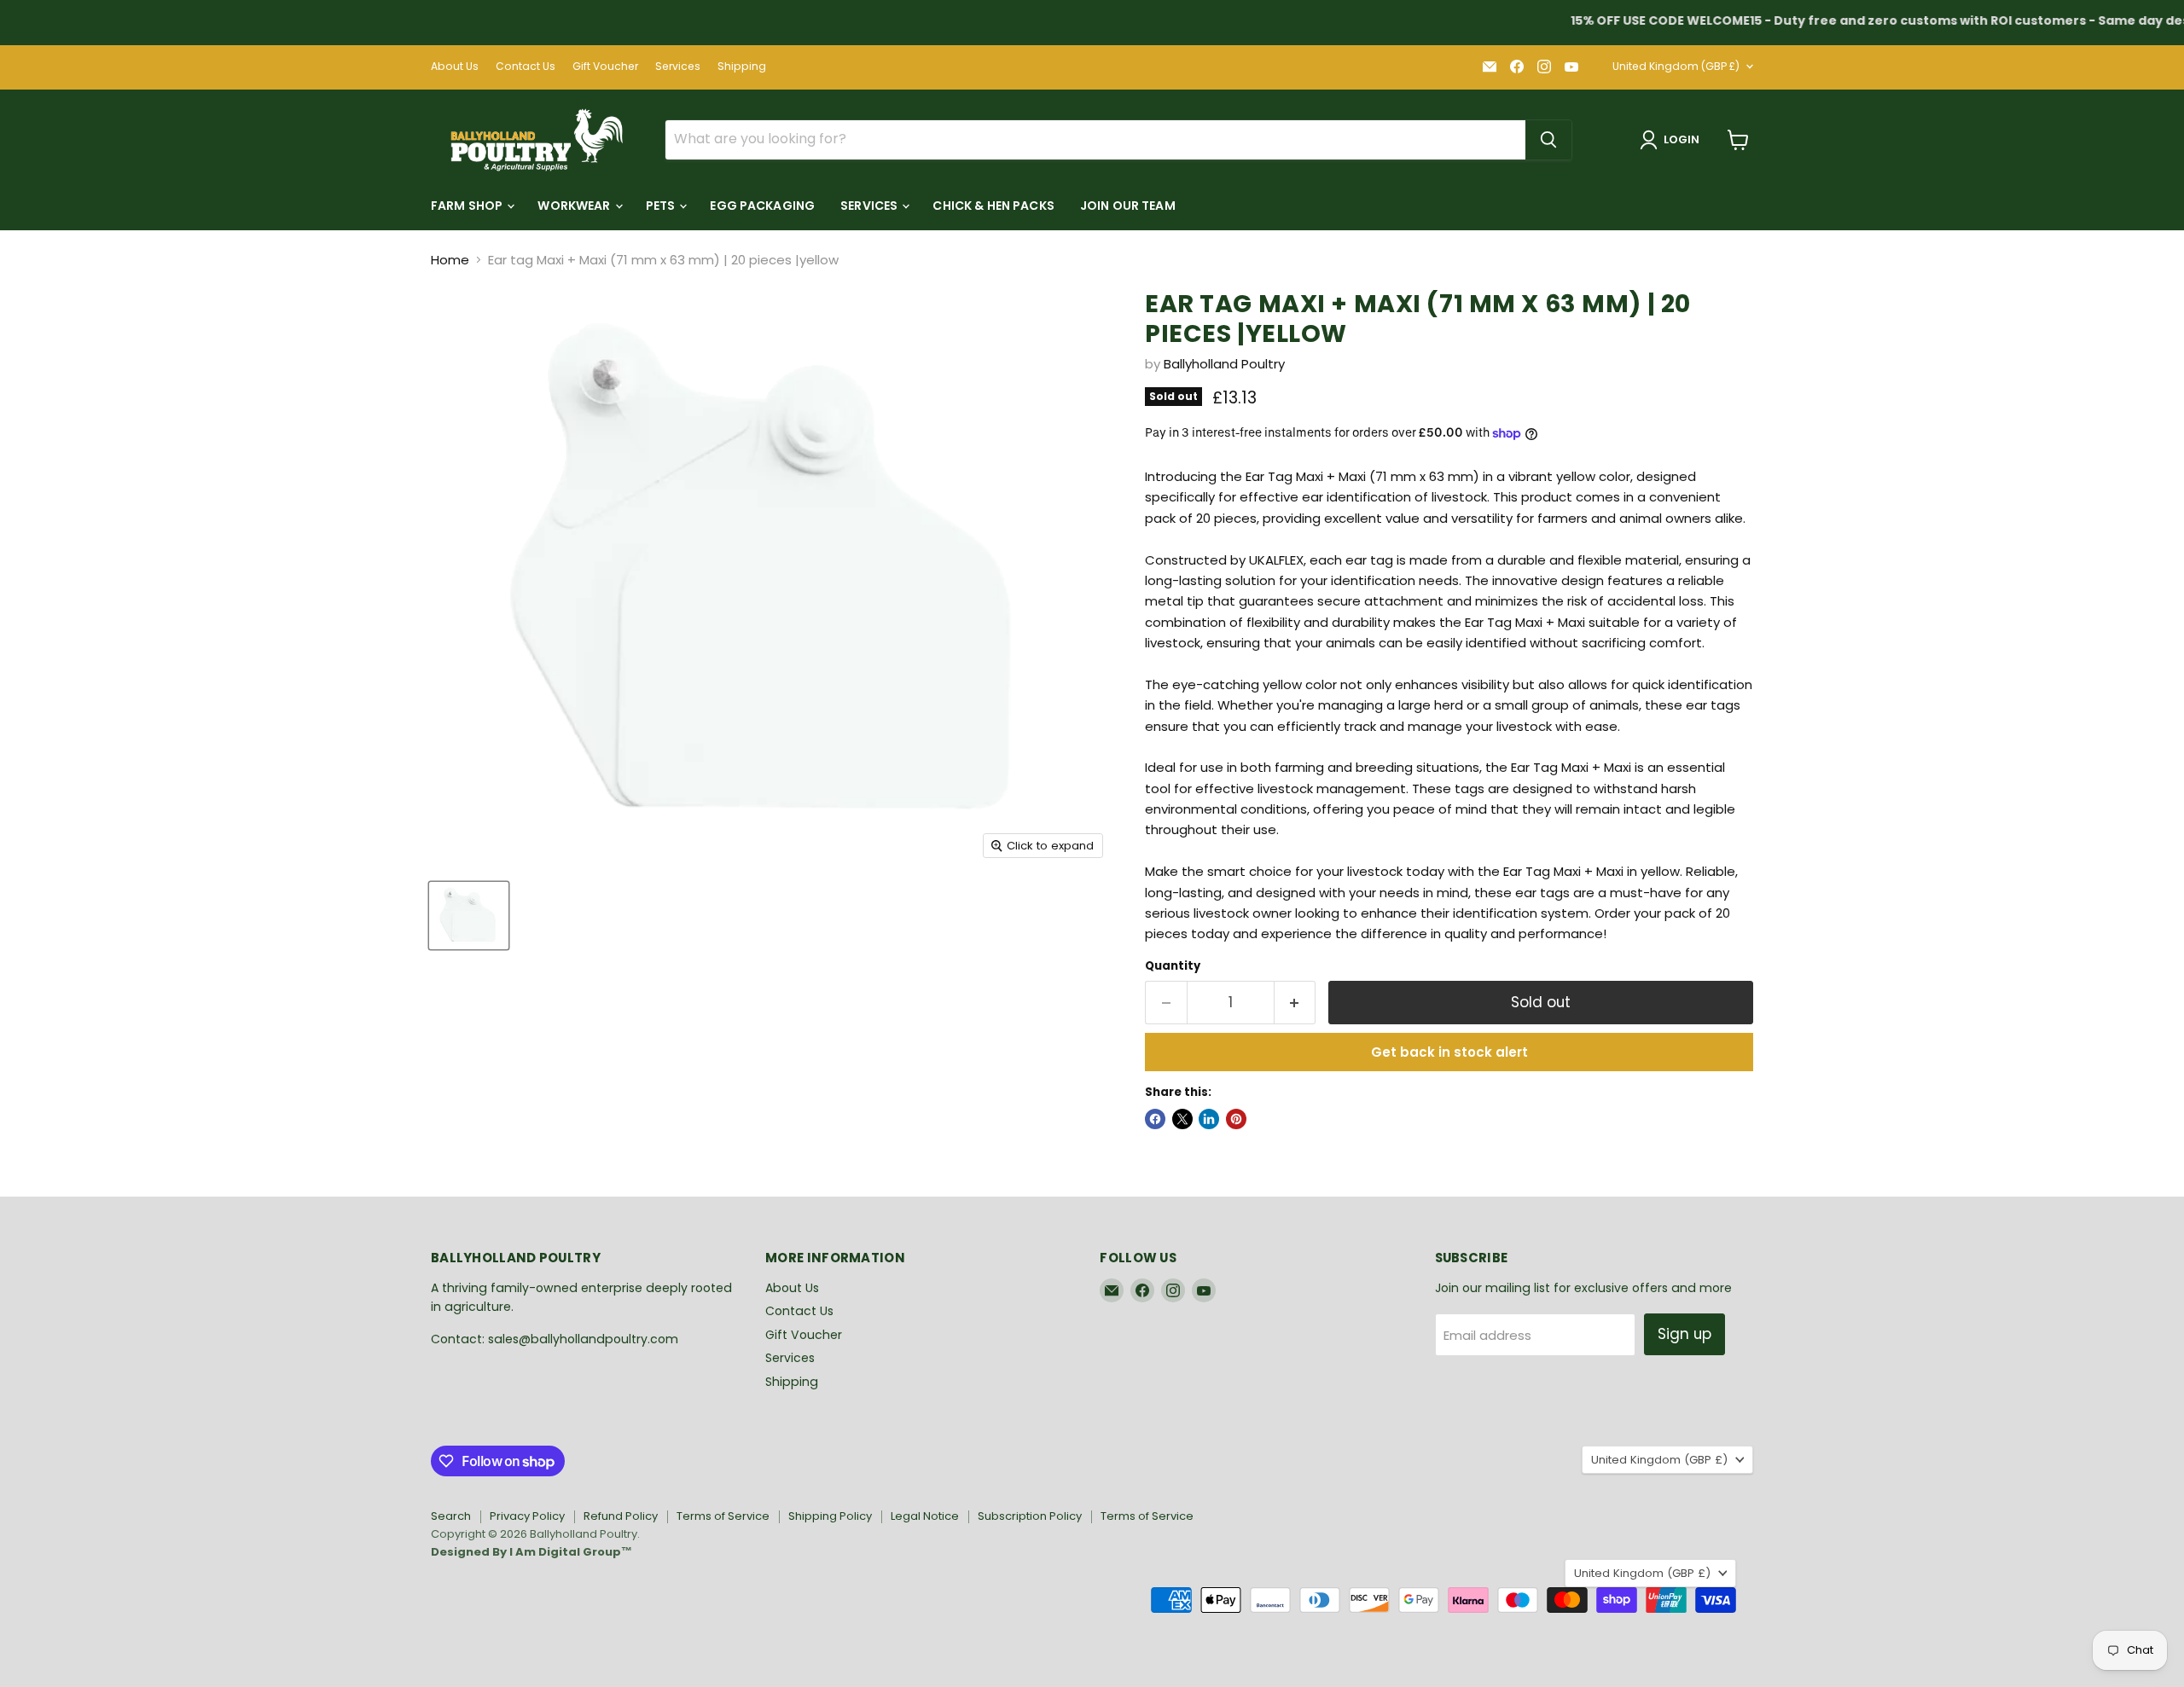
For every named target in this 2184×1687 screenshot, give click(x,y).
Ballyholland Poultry (1224, 364)
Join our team (1128, 206)
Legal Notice (925, 1516)
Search (451, 1516)
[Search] (1548, 140)
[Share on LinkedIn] (1209, 1119)
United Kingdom (1676, 66)
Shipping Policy (830, 1516)
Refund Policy (621, 1516)
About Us (455, 67)
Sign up (1684, 1334)
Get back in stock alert (1449, 1052)
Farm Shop (468, 206)
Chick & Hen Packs (993, 206)
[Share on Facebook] (1155, 1119)
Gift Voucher (605, 67)
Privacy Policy (527, 1516)
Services (678, 67)
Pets (662, 206)
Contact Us (526, 67)
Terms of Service (723, 1516)
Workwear (575, 206)
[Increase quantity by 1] (1295, 1003)
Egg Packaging (762, 206)
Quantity (1173, 966)
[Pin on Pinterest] (1236, 1119)
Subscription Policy (1030, 1516)
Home (450, 260)
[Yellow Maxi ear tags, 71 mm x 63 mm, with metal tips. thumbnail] (469, 916)
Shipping (742, 67)
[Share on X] (1182, 1119)
